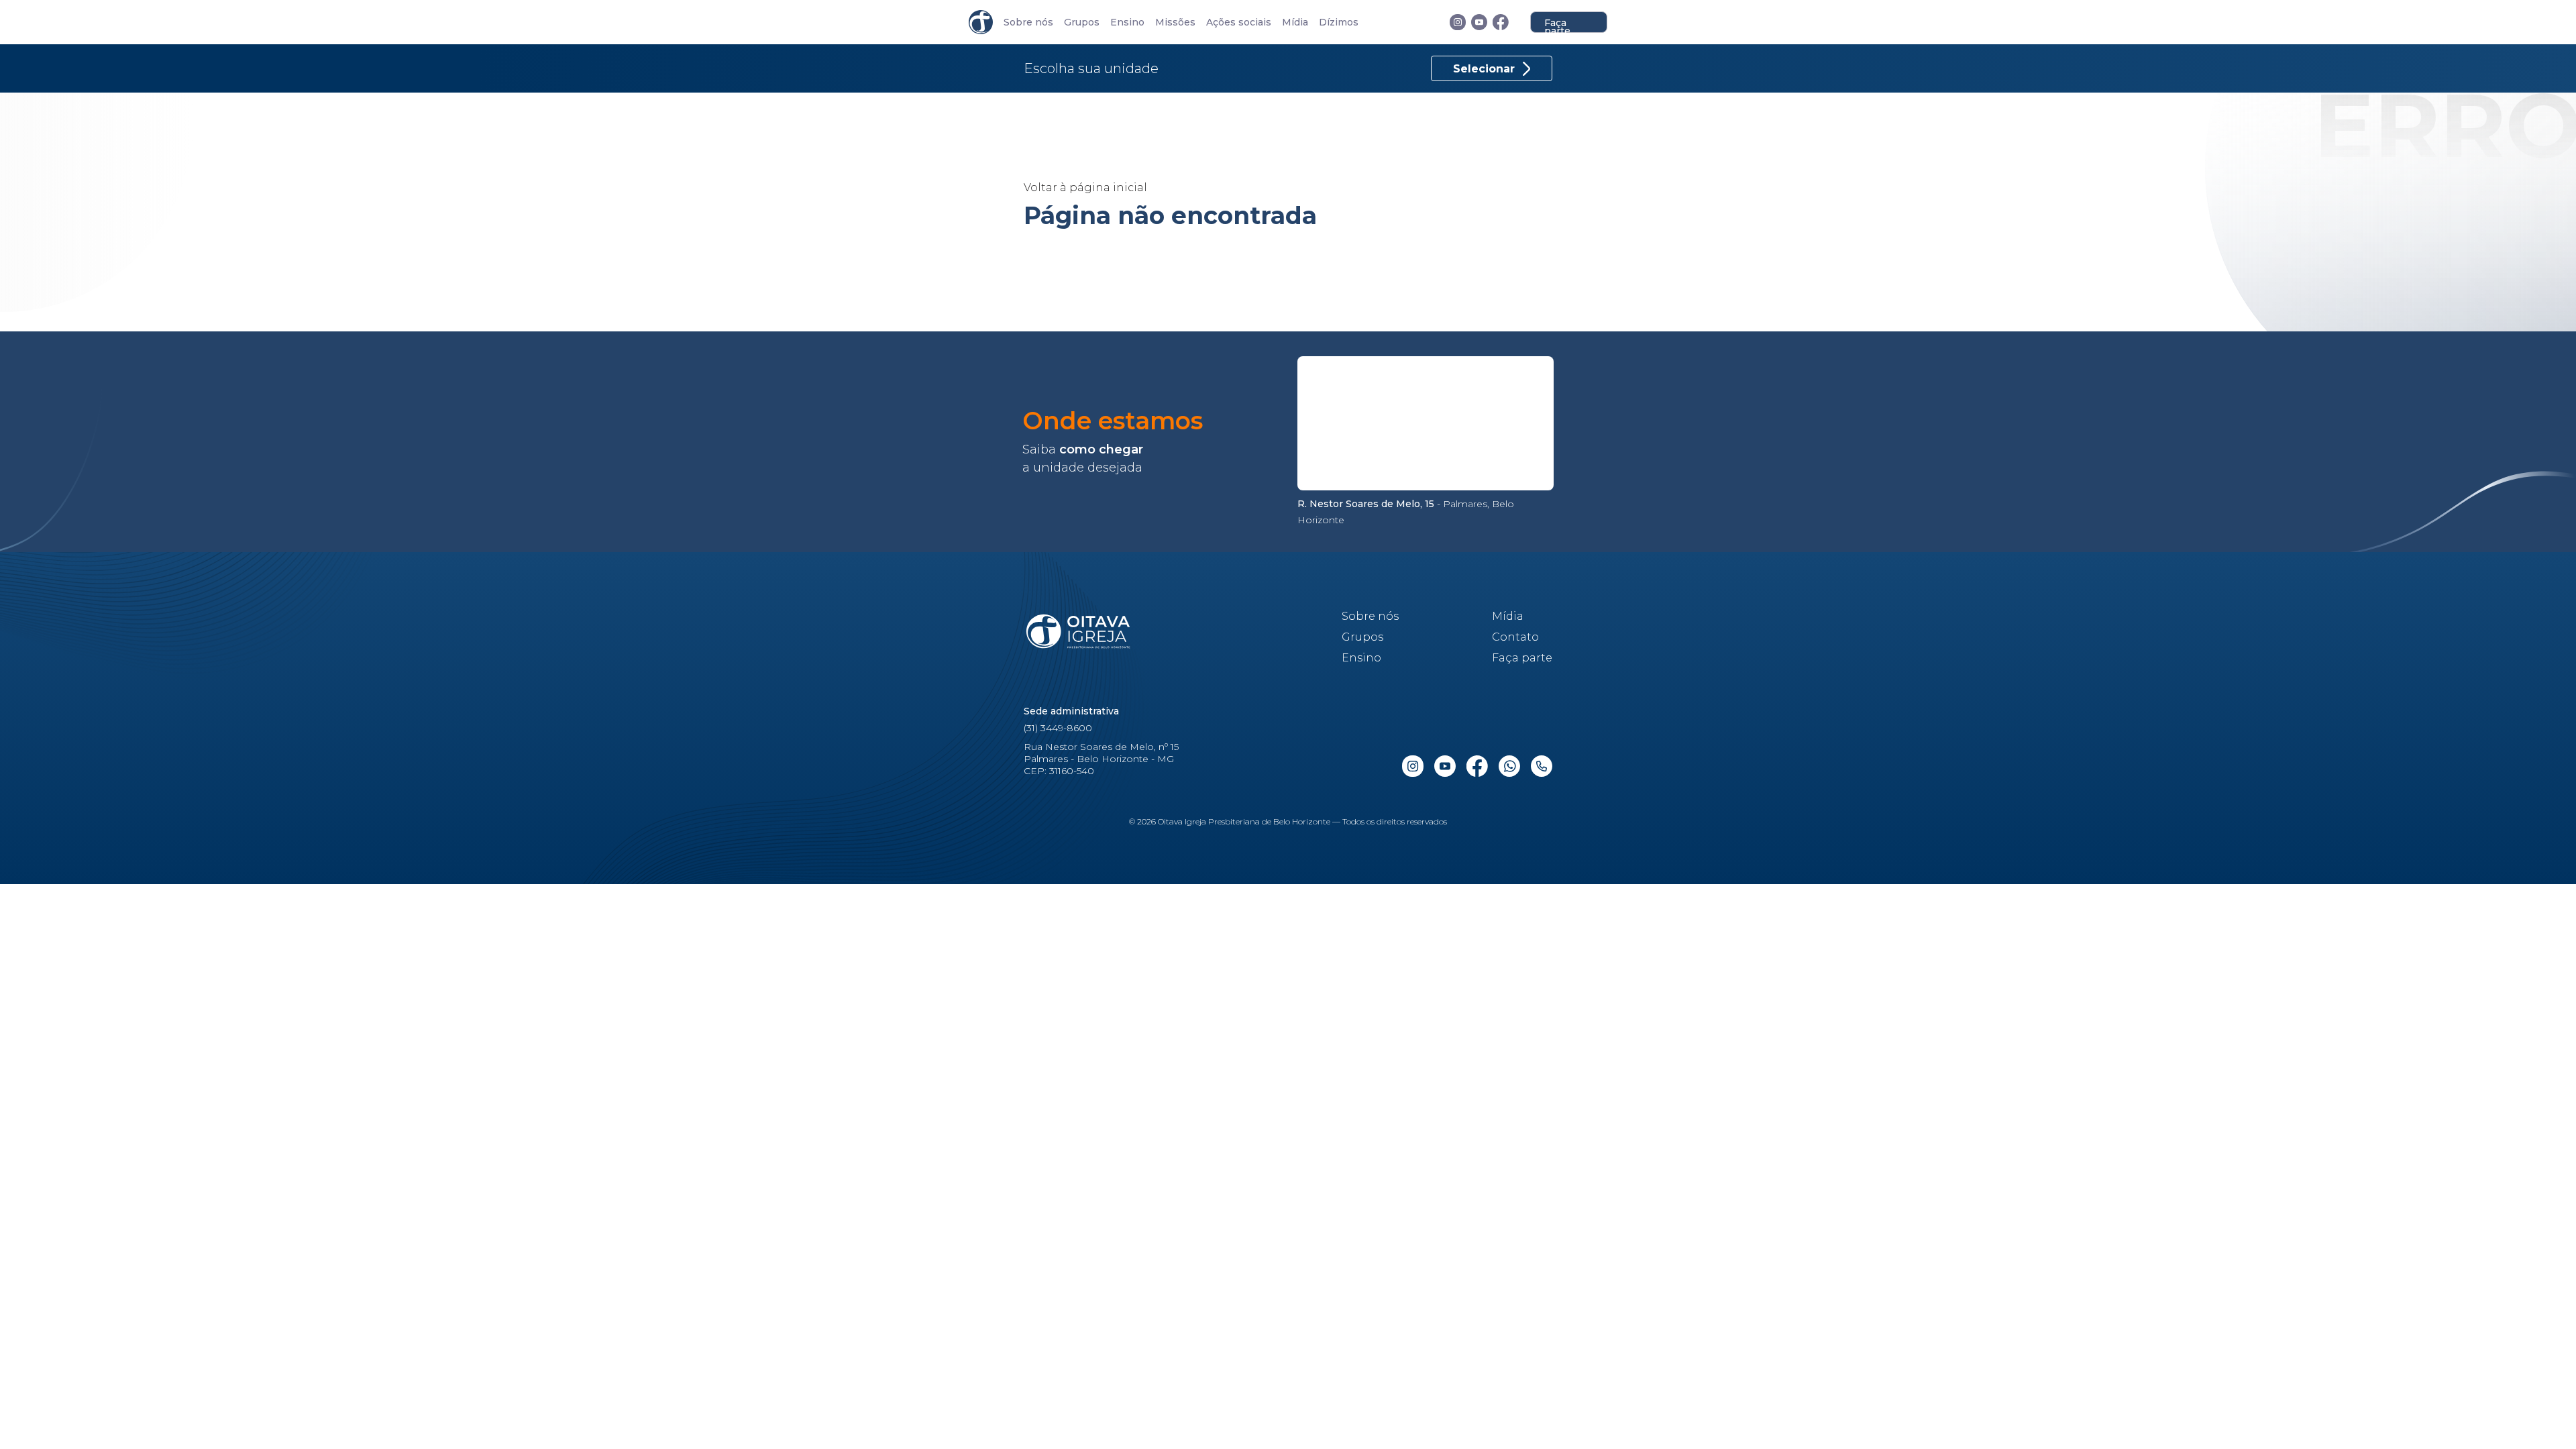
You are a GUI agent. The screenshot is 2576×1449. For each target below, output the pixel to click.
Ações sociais (1239, 22)
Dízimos (1339, 22)
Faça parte (1557, 25)
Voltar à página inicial (1085, 187)
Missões (1175, 22)
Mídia (1295, 22)
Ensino (1127, 22)
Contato (1515, 637)
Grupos (1082, 22)
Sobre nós (1028, 22)
